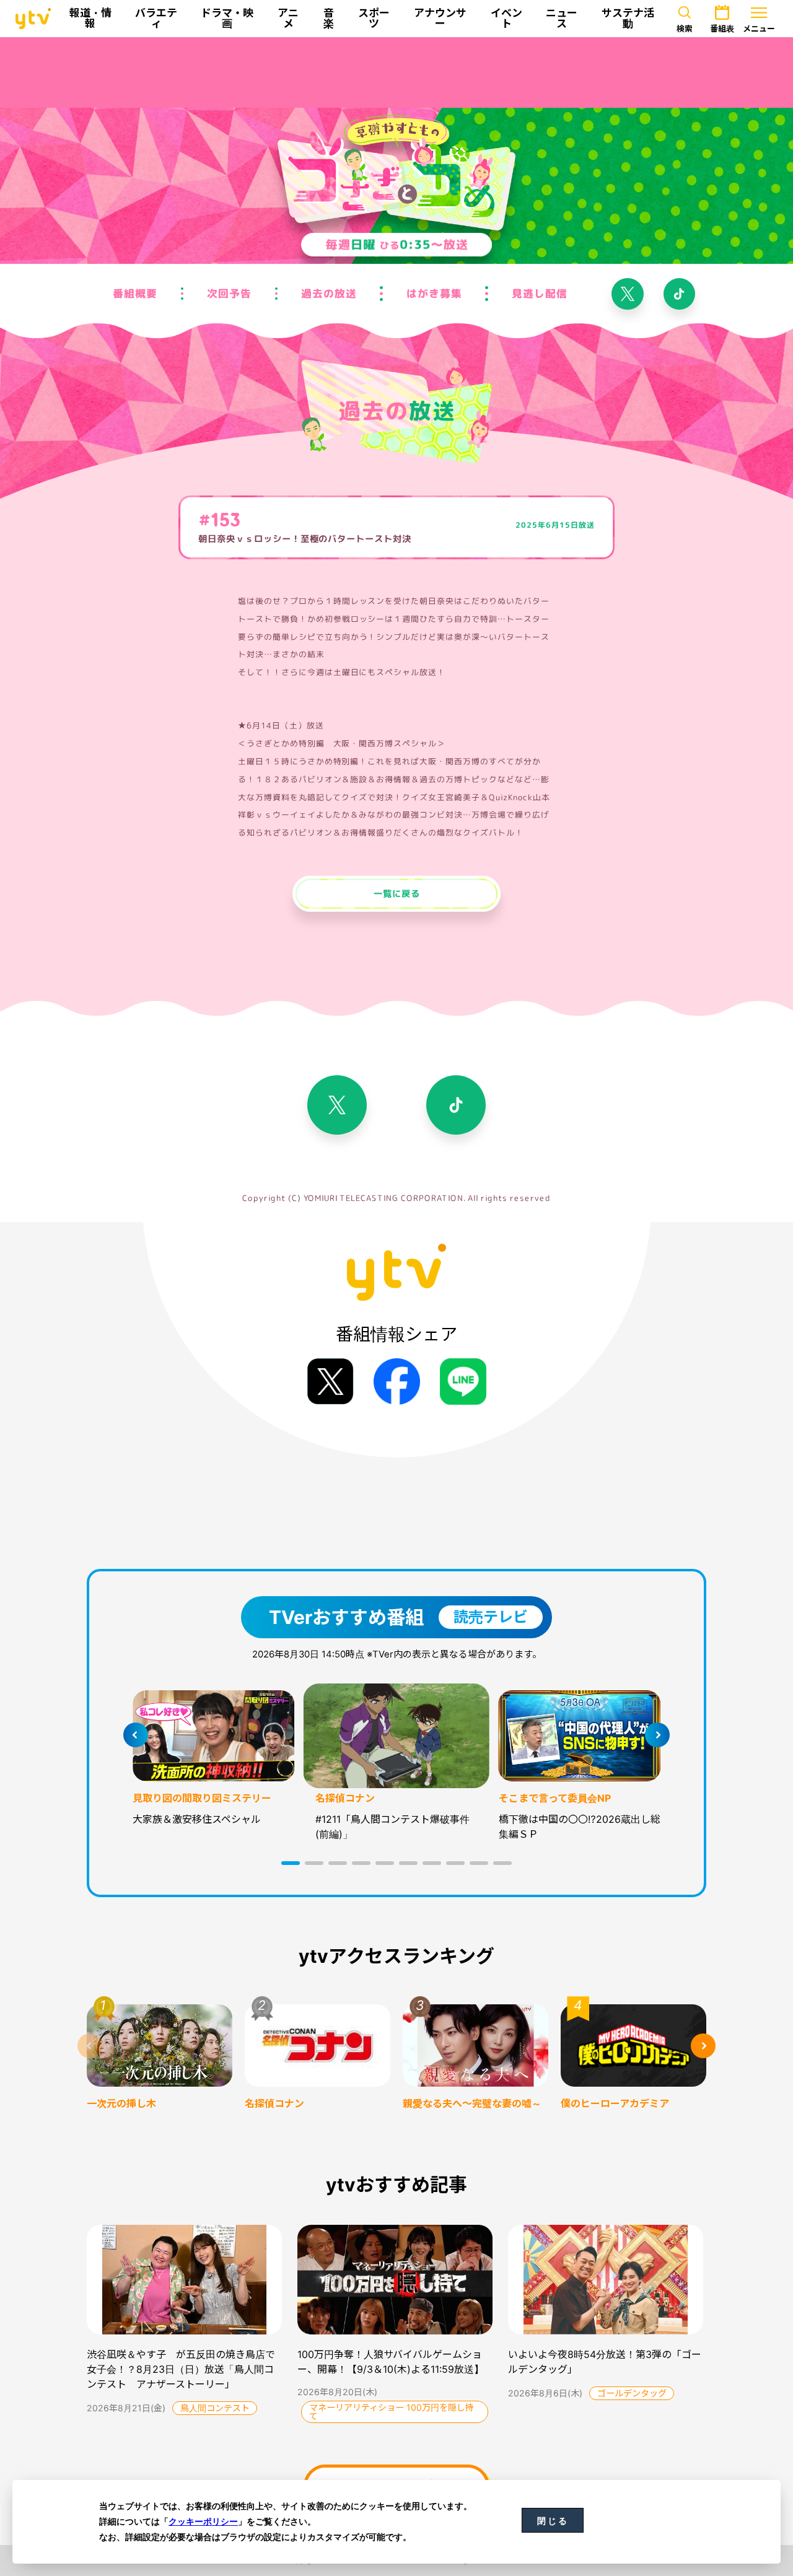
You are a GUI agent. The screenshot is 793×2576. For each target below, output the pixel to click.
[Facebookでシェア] (397, 1382)
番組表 (722, 28)
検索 (685, 28)
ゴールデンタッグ (632, 2393)
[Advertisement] (396, 72)
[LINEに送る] (463, 1382)
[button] (291, 1863)
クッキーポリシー (203, 2521)
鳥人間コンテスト (215, 2408)
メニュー (759, 28)
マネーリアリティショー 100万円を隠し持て (392, 2412)
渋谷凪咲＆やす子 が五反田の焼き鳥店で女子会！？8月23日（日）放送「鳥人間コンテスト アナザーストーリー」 (181, 2369)
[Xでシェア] (331, 1382)
